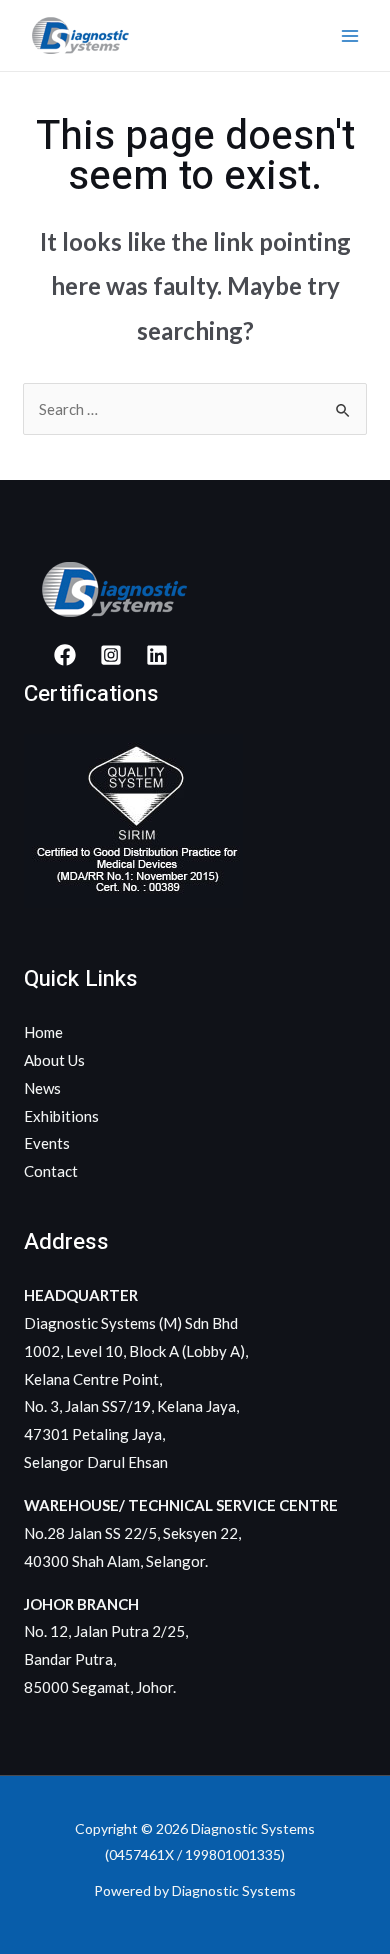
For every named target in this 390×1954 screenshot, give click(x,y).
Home (43, 1032)
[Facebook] (65, 655)
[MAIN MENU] (349, 35)
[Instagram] (111, 655)
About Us (54, 1060)
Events (47, 1143)
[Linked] (157, 655)
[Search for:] (195, 409)
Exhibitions (61, 1116)
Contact (51, 1171)
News (42, 1088)
